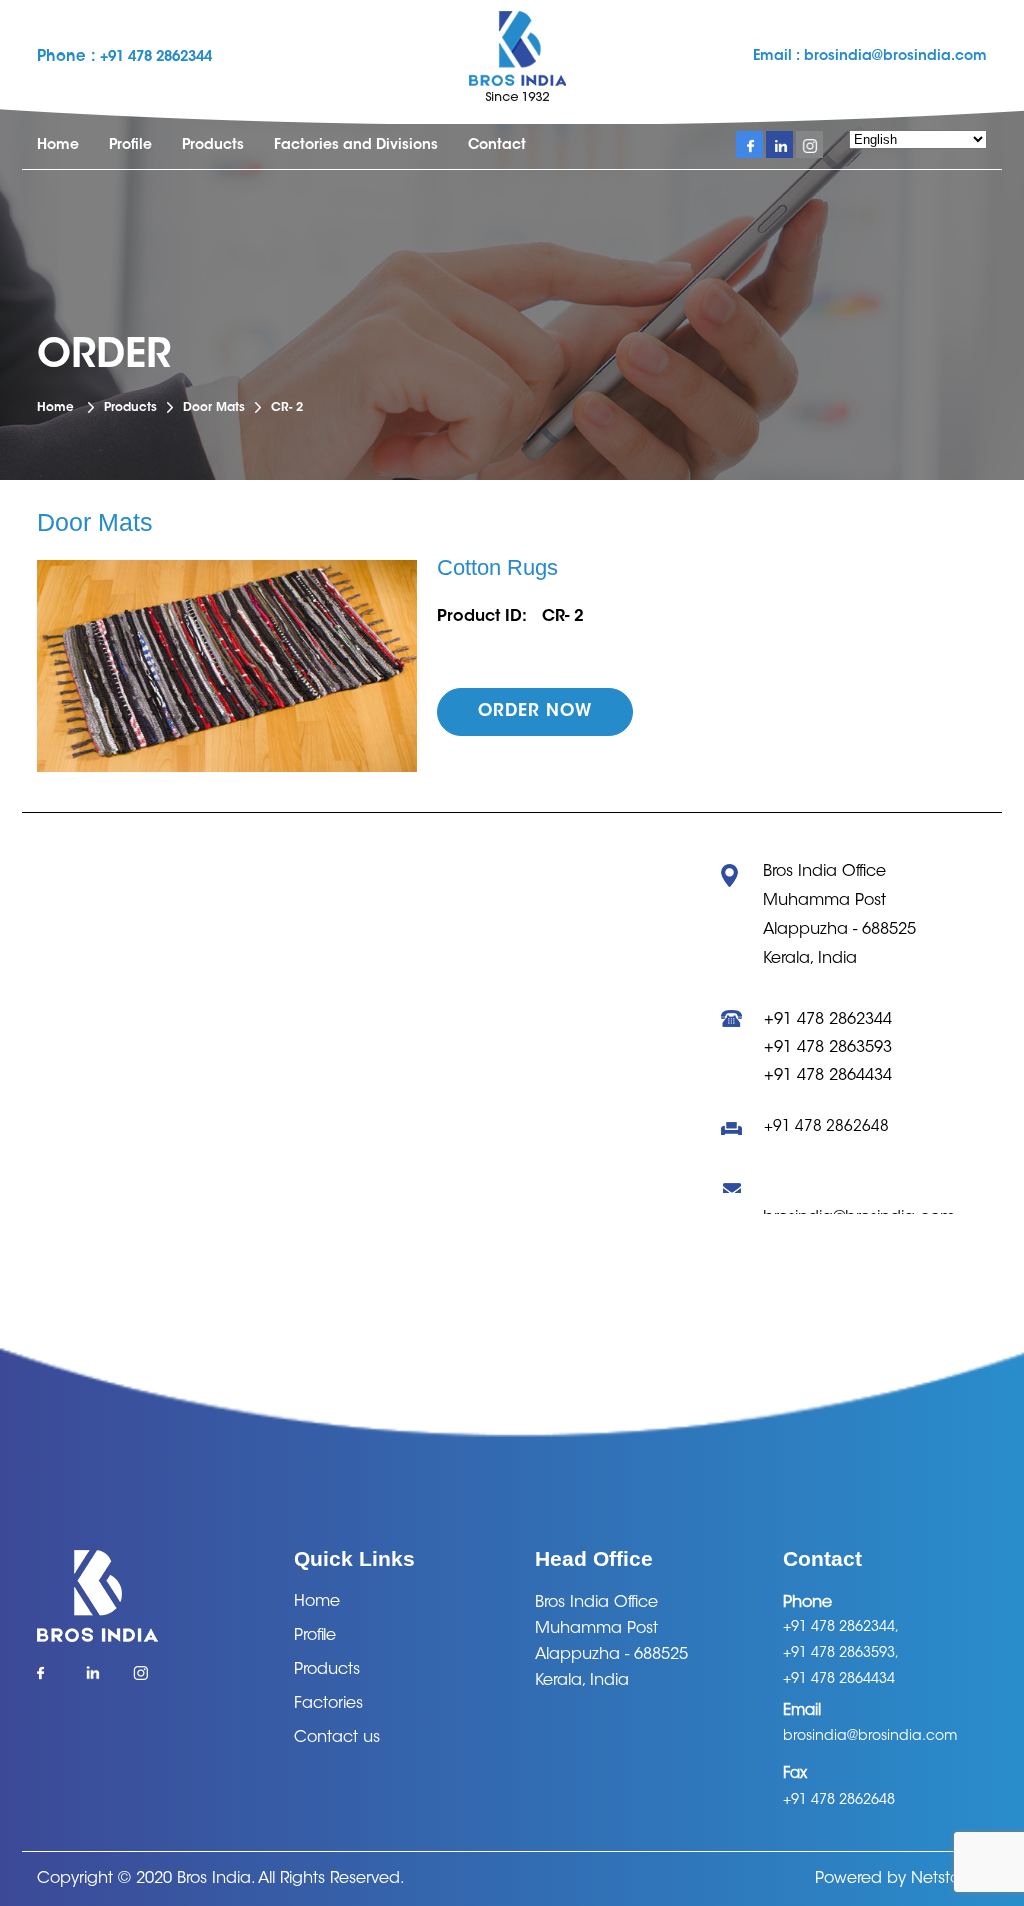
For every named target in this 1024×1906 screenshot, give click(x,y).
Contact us (337, 1738)
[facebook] (749, 144)
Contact (497, 146)
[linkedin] (779, 144)
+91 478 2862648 (826, 1127)
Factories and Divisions (356, 146)
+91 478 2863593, (841, 1654)
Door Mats (214, 408)
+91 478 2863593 (828, 1048)
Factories (328, 1704)
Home (58, 146)
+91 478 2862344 (156, 58)
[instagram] (809, 144)
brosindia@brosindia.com (893, 57)
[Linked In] (98, 1679)
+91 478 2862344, (841, 1628)
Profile (130, 146)
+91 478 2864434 (828, 1076)
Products (213, 146)
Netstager (949, 1879)
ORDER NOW (535, 711)
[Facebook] (50, 1679)
